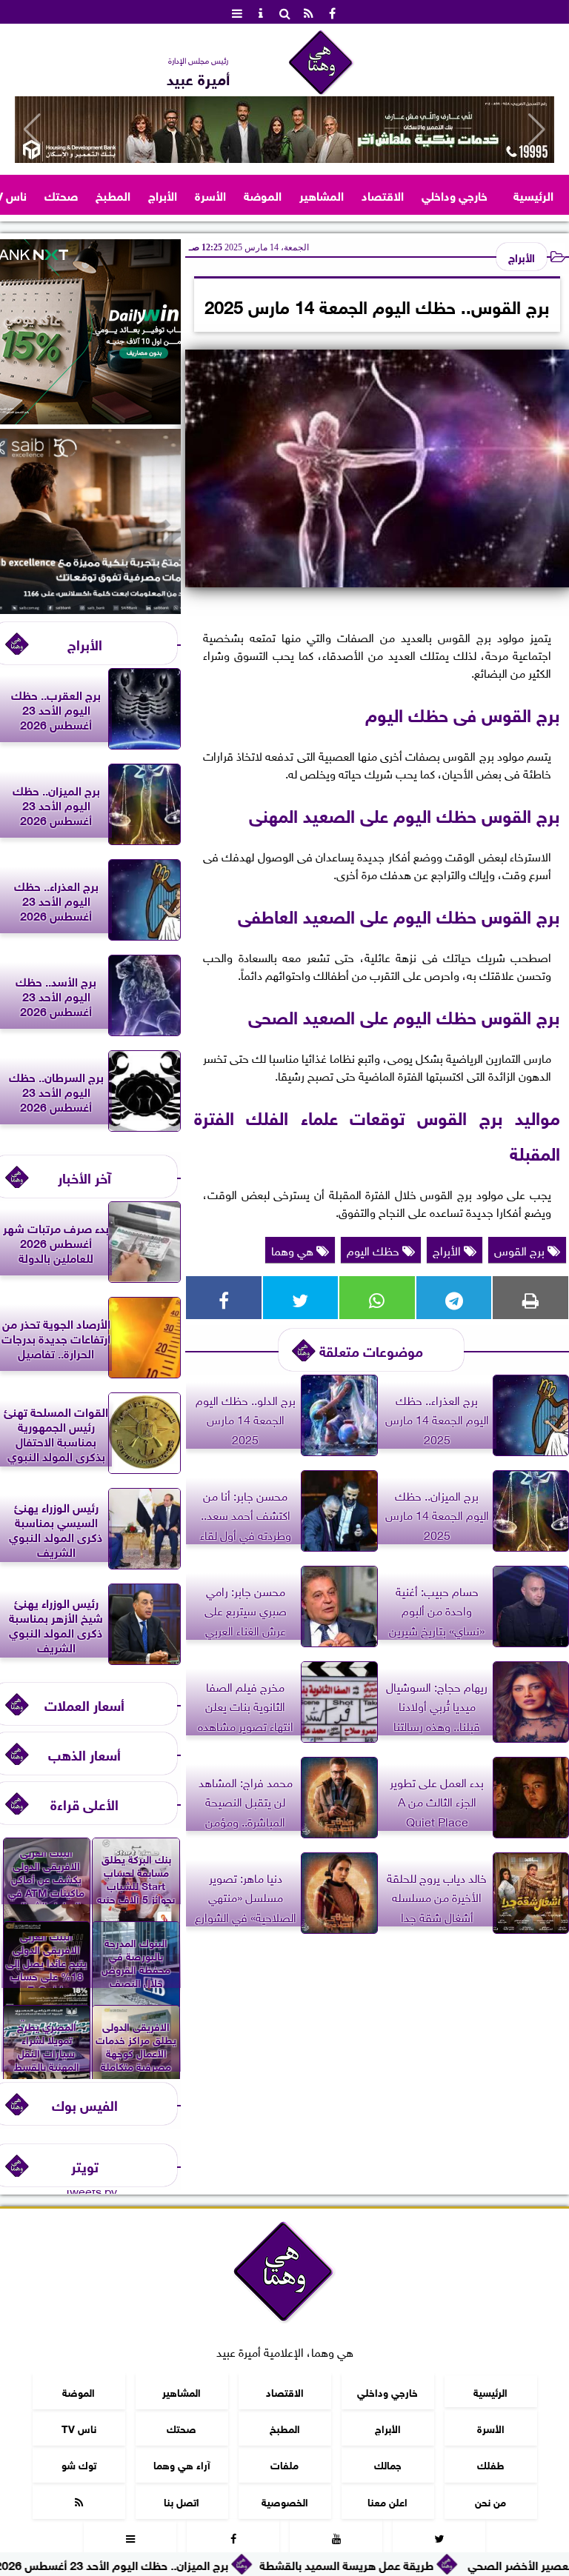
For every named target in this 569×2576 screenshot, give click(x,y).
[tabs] (237, 12)
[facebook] (332, 12)
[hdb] (284, 130)
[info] (261, 12)
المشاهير (322, 194)
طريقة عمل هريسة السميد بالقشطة (445, 2564)
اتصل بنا (182, 2501)
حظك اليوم (375, 1249)
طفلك (491, 2464)
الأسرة (210, 194)
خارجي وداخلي (455, 194)
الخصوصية (285, 2501)
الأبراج (163, 194)
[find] (284, 12)
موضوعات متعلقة (371, 1350)
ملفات (284, 2464)
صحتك (61, 194)
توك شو (79, 2464)
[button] (32, 130)
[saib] (90, 608)
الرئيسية (533, 194)
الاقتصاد (383, 194)
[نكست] (90, 418)
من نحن (490, 2501)
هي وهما (294, 1249)
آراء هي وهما (182, 2464)
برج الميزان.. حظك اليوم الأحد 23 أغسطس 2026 (210, 2564)
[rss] (308, 12)
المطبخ (113, 194)
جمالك (388, 2464)
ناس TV (79, 2427)
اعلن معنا (387, 2501)
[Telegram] (454, 1298)
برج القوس (521, 1249)
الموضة (263, 194)
